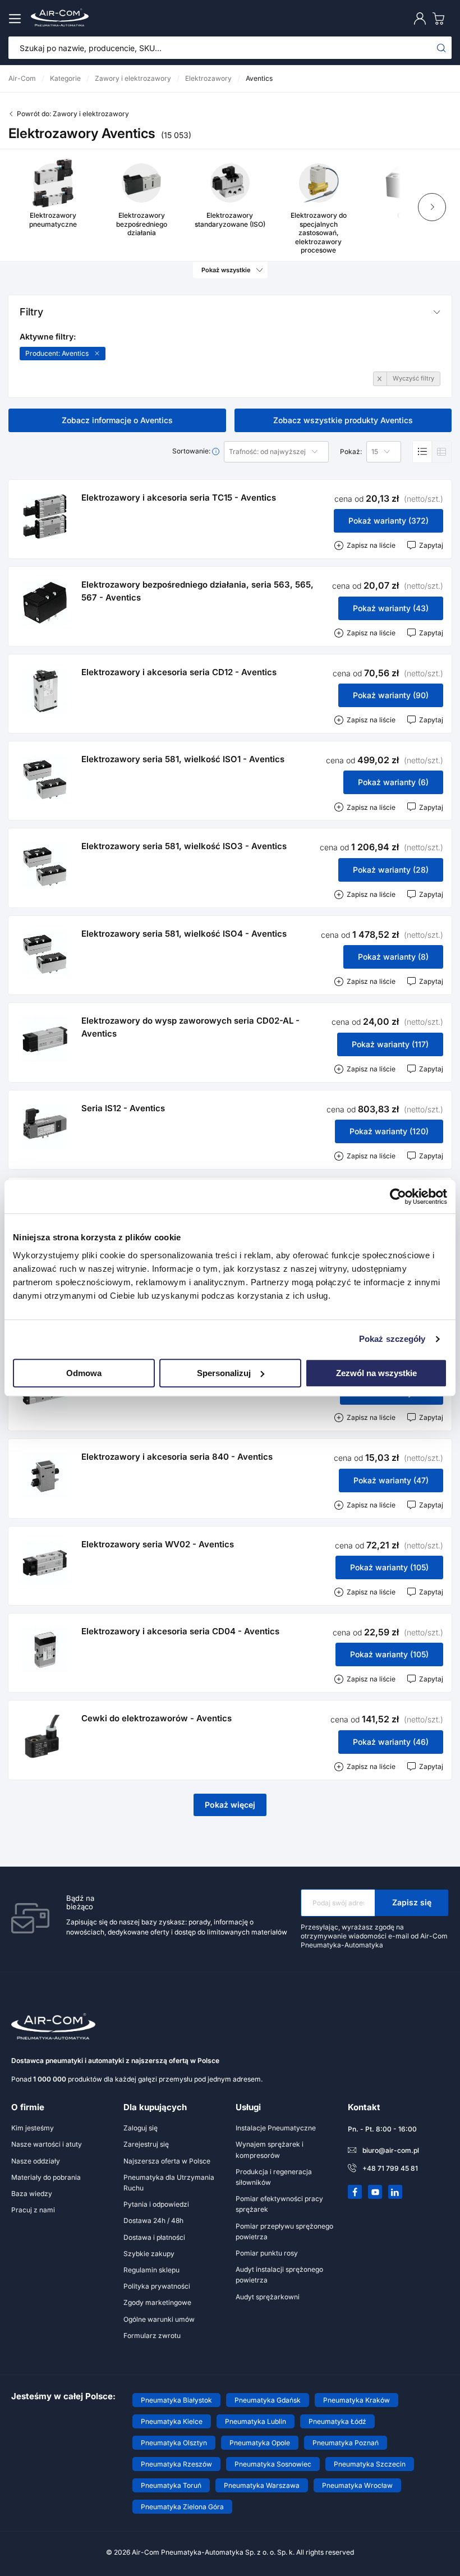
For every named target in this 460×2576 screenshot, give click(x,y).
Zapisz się (412, 1902)
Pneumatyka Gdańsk (268, 2400)
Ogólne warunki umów (159, 2319)
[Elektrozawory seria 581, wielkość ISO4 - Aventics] (45, 952)
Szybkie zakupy (149, 2254)
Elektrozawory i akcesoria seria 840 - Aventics (177, 1457)
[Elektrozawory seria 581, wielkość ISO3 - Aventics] (45, 865)
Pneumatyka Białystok (176, 2400)
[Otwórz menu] (17, 19)
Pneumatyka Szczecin (370, 2464)
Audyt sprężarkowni (268, 2297)
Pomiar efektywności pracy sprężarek (279, 2204)
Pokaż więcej (230, 1805)
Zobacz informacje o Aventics (117, 420)
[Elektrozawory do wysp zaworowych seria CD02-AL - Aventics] (45, 1039)
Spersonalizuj (224, 1373)
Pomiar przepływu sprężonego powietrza (284, 2231)
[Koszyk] (441, 18)
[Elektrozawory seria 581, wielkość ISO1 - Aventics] (45, 778)
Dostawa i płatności (154, 2237)
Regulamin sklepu (151, 2270)
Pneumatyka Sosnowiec (273, 2464)
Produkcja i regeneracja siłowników (274, 2177)
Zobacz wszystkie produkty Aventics (343, 420)
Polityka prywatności (157, 2286)
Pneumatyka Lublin (256, 2421)
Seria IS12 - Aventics (123, 1108)
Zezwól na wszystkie (376, 1373)
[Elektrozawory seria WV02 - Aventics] (45, 1563)
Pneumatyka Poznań (346, 2443)
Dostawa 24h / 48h (153, 2220)
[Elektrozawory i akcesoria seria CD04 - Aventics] (45, 1650)
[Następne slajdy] (432, 207)
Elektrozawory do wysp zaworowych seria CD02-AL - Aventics (190, 1027)
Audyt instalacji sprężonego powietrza (279, 2275)
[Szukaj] (441, 48)
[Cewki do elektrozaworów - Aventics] (45, 1737)
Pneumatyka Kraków (357, 2400)
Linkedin (395, 2192)
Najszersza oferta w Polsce (167, 2161)
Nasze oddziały (36, 2161)
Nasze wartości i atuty (47, 2144)
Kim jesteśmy (33, 2128)
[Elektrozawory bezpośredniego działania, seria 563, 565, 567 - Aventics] (45, 603)
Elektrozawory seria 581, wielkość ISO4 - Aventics (184, 934)
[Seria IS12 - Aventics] (45, 1127)
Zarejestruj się (146, 2144)
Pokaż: (351, 452)
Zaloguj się (141, 2128)
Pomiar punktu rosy (267, 2253)
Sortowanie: (192, 451)
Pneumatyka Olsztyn (174, 2443)
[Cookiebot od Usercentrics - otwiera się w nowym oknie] (398, 1197)
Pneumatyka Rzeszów (176, 2464)
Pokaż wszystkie (226, 270)
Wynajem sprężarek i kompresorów (270, 2149)
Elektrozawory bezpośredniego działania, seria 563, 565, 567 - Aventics (197, 591)
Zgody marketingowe (157, 2302)
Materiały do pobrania (46, 2177)
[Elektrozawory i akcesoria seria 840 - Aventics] (45, 1475)
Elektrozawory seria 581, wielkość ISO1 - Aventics (183, 759)
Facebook (355, 2192)
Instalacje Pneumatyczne (276, 2128)
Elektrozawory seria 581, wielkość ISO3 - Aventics (184, 846)
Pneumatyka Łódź (337, 2421)
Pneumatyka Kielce (172, 2421)
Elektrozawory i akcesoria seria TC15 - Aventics (179, 498)
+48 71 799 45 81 (390, 2168)
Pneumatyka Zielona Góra (182, 2507)
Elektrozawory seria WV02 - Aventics (158, 1544)
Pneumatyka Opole (260, 2443)
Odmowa (84, 1373)
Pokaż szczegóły (392, 1339)
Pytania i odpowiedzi (156, 2204)
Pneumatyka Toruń (171, 2485)
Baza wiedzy (32, 2194)
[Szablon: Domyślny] (422, 452)
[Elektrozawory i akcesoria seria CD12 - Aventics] (45, 691)
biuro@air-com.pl (391, 2150)
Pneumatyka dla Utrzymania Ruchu (169, 2183)
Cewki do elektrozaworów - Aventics (157, 1718)
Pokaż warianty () (388, 521)
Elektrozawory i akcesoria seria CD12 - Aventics (179, 672)
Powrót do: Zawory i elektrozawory (73, 114)
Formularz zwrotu (152, 2336)
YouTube (375, 2192)
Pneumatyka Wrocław (357, 2485)
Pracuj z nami (33, 2210)
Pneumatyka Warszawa (262, 2485)
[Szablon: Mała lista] (441, 452)
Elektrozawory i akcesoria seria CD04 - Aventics (180, 1631)
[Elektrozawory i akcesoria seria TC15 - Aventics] (45, 516)
